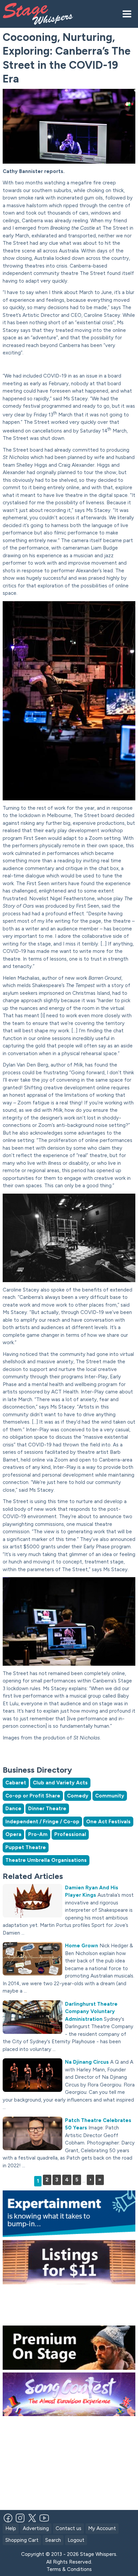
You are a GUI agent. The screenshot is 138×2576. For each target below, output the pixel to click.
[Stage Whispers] (44, 14)
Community (110, 1796)
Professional (70, 1834)
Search (53, 2540)
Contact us (68, 2528)
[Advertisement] (70, 1754)
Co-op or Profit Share (33, 1796)
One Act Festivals (108, 1822)
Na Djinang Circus (87, 2062)
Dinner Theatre (47, 1809)
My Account (102, 2528)
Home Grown (82, 1946)
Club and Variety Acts (60, 1783)
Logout (76, 2540)
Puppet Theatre (26, 1847)
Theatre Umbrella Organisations (46, 1860)
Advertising (36, 2528)
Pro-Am (38, 1834)
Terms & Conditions (69, 2569)
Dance (13, 1809)
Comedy (78, 1796)
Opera (13, 1834)
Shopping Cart (22, 2540)
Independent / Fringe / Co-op (42, 1822)
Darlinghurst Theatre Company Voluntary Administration (91, 2012)
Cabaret (16, 1783)
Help (11, 2528)
